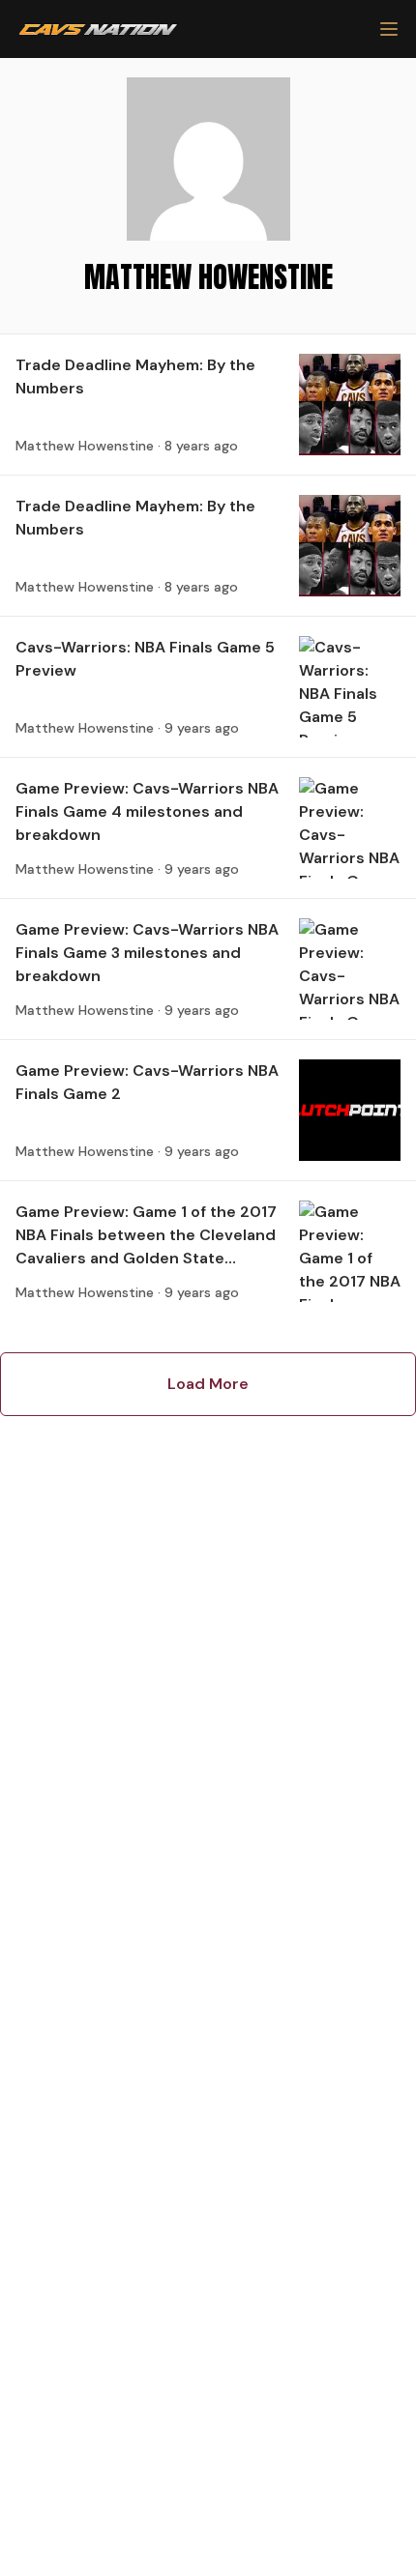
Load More (208, 1384)
